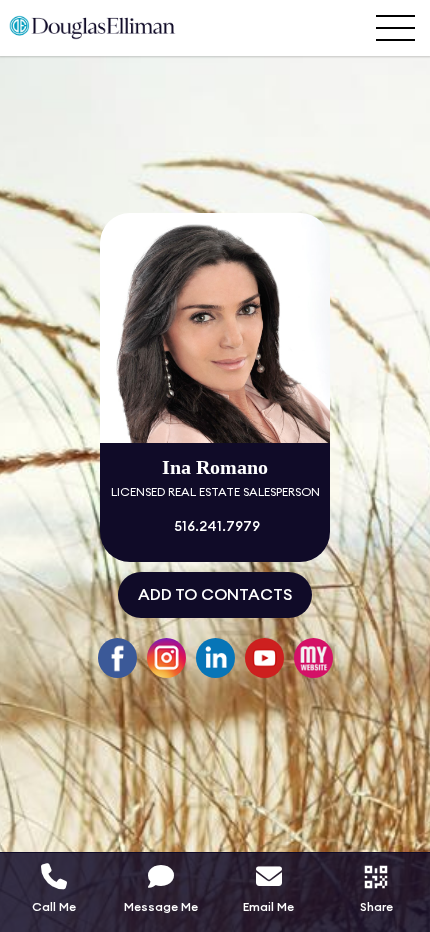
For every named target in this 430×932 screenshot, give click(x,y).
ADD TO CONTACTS (215, 595)
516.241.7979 (215, 527)
